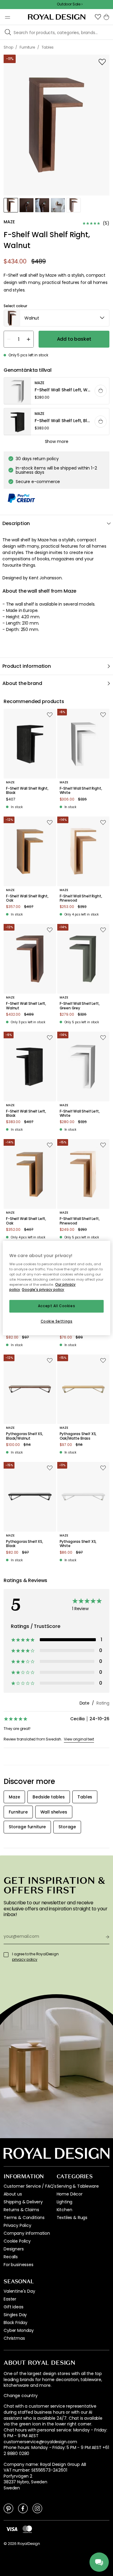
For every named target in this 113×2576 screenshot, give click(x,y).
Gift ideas (13, 2307)
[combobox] (56, 318)
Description (16, 523)
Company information (27, 2233)
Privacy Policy (17, 2225)
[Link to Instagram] (37, 2508)
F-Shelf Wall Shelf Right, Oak (27, 898)
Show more (57, 441)
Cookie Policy (17, 2241)
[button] (98, 17)
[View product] (57, 391)
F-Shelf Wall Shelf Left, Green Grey (80, 1006)
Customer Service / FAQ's (30, 2186)
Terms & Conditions (24, 2218)
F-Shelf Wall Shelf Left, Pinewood (80, 1221)
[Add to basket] (101, 391)
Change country (21, 2396)
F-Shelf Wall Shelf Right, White (81, 791)
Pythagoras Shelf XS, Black (25, 1544)
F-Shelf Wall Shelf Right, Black (27, 791)
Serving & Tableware (78, 2186)
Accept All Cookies (56, 1306)
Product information (27, 666)
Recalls (11, 2257)
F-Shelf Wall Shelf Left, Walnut (26, 1006)
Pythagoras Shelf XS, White (78, 1544)
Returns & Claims (21, 2210)
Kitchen (64, 2210)
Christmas (14, 2338)
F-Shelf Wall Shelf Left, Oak (26, 1221)
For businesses (19, 2265)
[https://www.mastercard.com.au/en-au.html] (27, 2529)
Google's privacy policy (43, 1290)
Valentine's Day (19, 2291)
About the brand (22, 683)
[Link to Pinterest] (8, 2508)
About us (13, 2194)
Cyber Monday (19, 2330)
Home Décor (70, 2194)
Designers (14, 2249)
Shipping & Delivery (23, 2202)
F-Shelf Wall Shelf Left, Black (26, 1114)
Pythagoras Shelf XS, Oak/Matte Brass (78, 1436)
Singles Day (15, 2315)
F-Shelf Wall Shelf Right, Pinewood (81, 898)
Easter (10, 2299)
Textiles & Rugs (72, 2218)
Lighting (65, 2202)
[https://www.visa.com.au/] (12, 2529)
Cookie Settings (57, 1321)
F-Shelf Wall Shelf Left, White (80, 1114)
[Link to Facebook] (23, 2508)
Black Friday (16, 2323)
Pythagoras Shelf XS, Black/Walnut (25, 1436)
